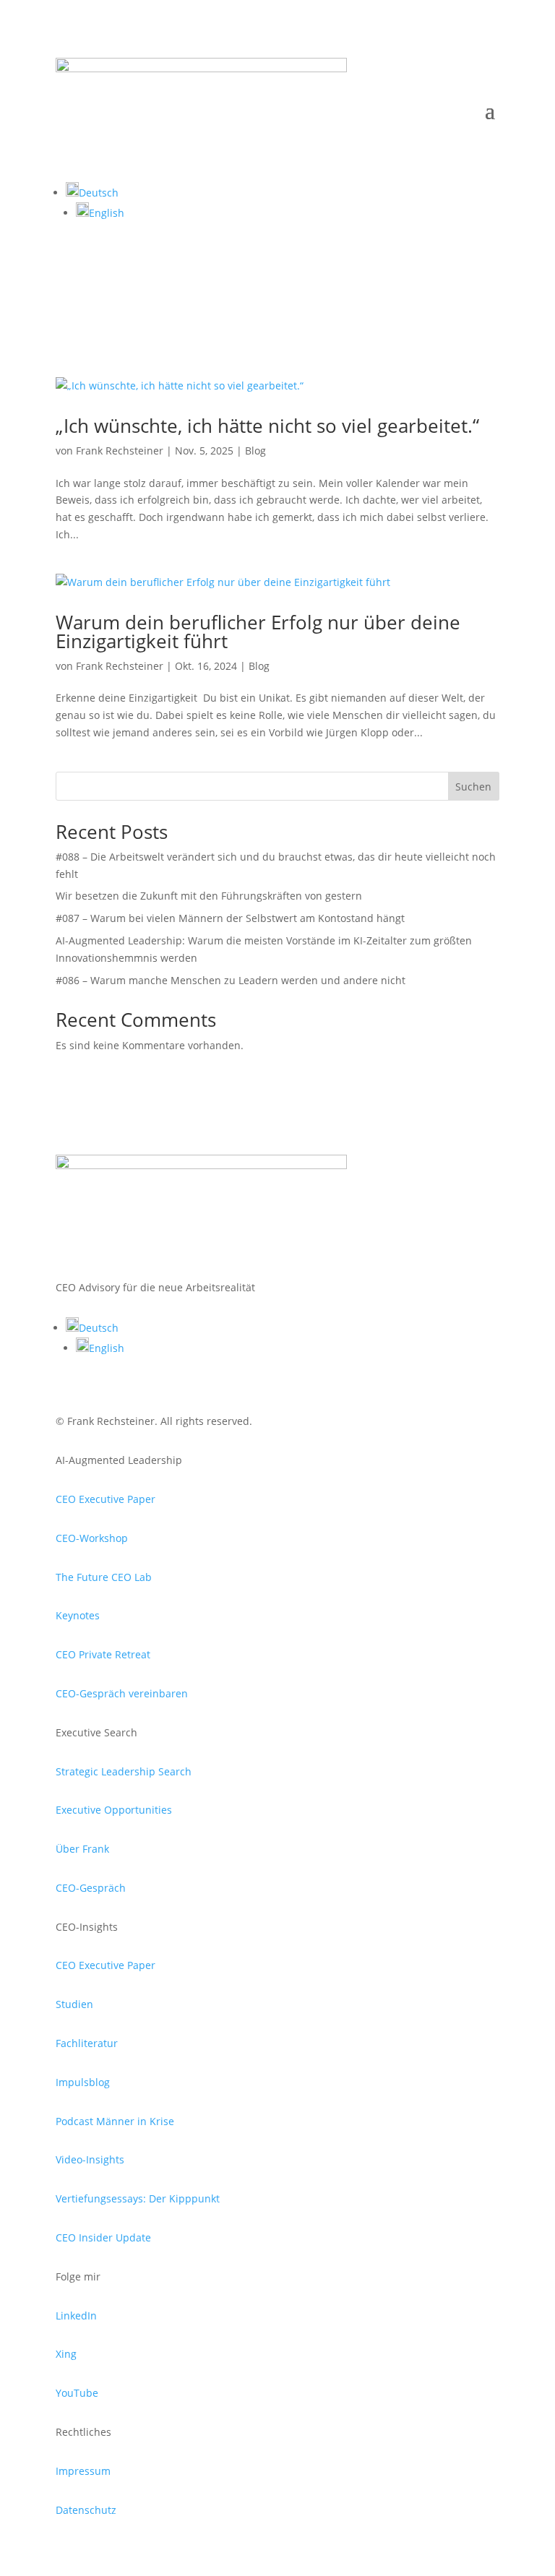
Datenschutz (86, 2510)
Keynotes (78, 1615)
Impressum (83, 2471)
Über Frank (82, 1849)
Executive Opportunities (114, 1810)
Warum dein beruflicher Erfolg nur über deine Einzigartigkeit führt (258, 632)
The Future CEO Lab (104, 1577)
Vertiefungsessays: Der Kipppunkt (138, 2198)
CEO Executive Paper (106, 1499)
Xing (66, 2354)
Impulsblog (83, 2082)
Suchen (473, 787)
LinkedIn (76, 2316)
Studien (74, 2004)
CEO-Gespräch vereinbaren (122, 1693)
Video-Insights (90, 2159)
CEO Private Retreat (103, 1654)
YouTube (77, 2393)
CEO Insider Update (103, 2237)
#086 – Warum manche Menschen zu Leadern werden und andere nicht (231, 980)
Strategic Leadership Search (124, 1771)
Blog (255, 451)
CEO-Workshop (92, 1538)
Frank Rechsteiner (120, 451)
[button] (92, 193)
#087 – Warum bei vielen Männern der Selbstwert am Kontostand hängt (230, 918)
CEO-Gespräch (91, 1888)
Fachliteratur (87, 2043)
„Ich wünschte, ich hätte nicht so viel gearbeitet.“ (267, 426)
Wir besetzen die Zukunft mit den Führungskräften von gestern (209, 896)
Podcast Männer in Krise (115, 2121)
